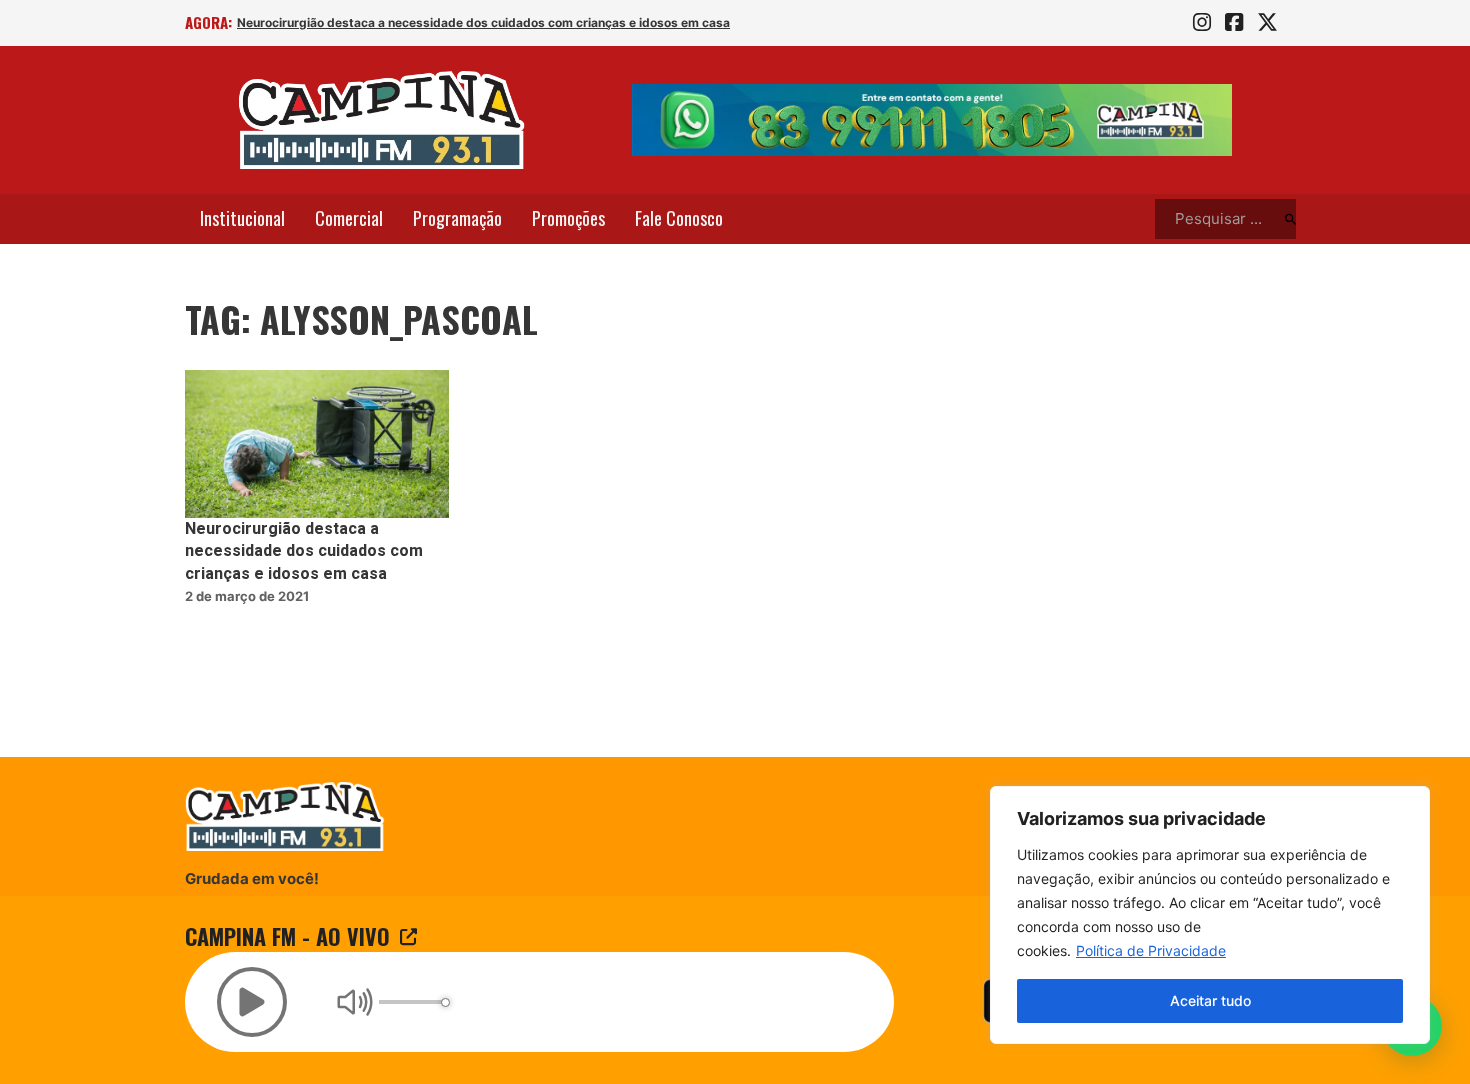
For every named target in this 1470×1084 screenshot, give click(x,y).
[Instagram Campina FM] (1202, 23)
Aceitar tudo (1210, 1000)
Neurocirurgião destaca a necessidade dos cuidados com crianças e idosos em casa (483, 22)
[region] (1210, 915)
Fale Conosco (679, 218)
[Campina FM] (382, 120)
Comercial (349, 218)
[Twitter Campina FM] (1267, 23)
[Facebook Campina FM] (1234, 23)
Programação (457, 218)
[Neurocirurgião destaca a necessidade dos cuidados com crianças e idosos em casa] (317, 444)
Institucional (242, 218)
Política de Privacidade (1151, 950)
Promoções (568, 218)
